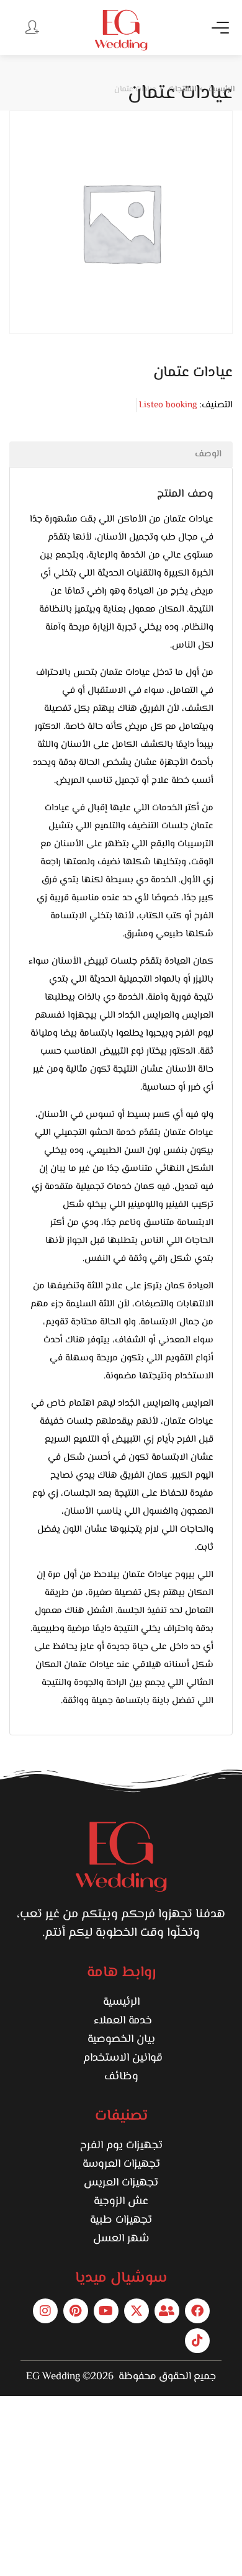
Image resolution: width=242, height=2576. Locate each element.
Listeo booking (168, 405)
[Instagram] (45, 2311)
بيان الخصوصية (121, 2040)
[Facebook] (197, 2311)
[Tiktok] (197, 2341)
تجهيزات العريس (121, 2183)
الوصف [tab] (208, 454)
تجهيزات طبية (121, 2220)
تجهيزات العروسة (121, 2164)
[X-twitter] (137, 2311)
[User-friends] (167, 2311)
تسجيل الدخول (31, 27)
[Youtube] (106, 2311)
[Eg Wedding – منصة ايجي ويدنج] (121, 30)
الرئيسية (121, 2002)
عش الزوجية (121, 2202)
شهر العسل (121, 2239)
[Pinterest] (76, 2311)
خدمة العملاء (121, 2021)
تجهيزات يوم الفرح (121, 2146)
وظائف (121, 2077)
